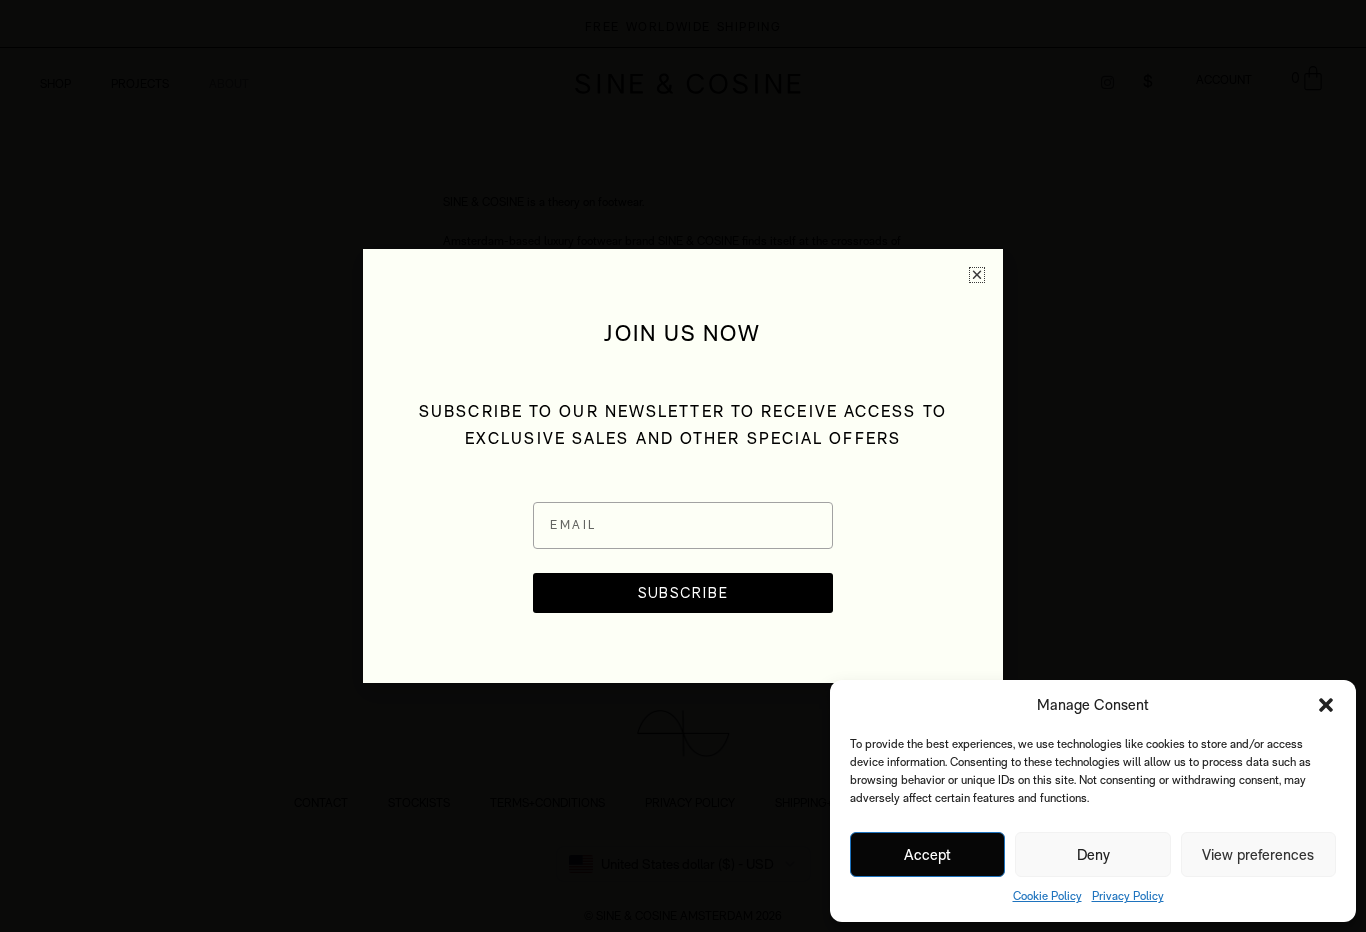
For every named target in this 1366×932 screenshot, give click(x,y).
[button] (1326, 705)
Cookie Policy (1047, 896)
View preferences (1258, 854)
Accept (927, 854)
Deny (1093, 854)
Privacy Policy (1128, 896)
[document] (683, 466)
